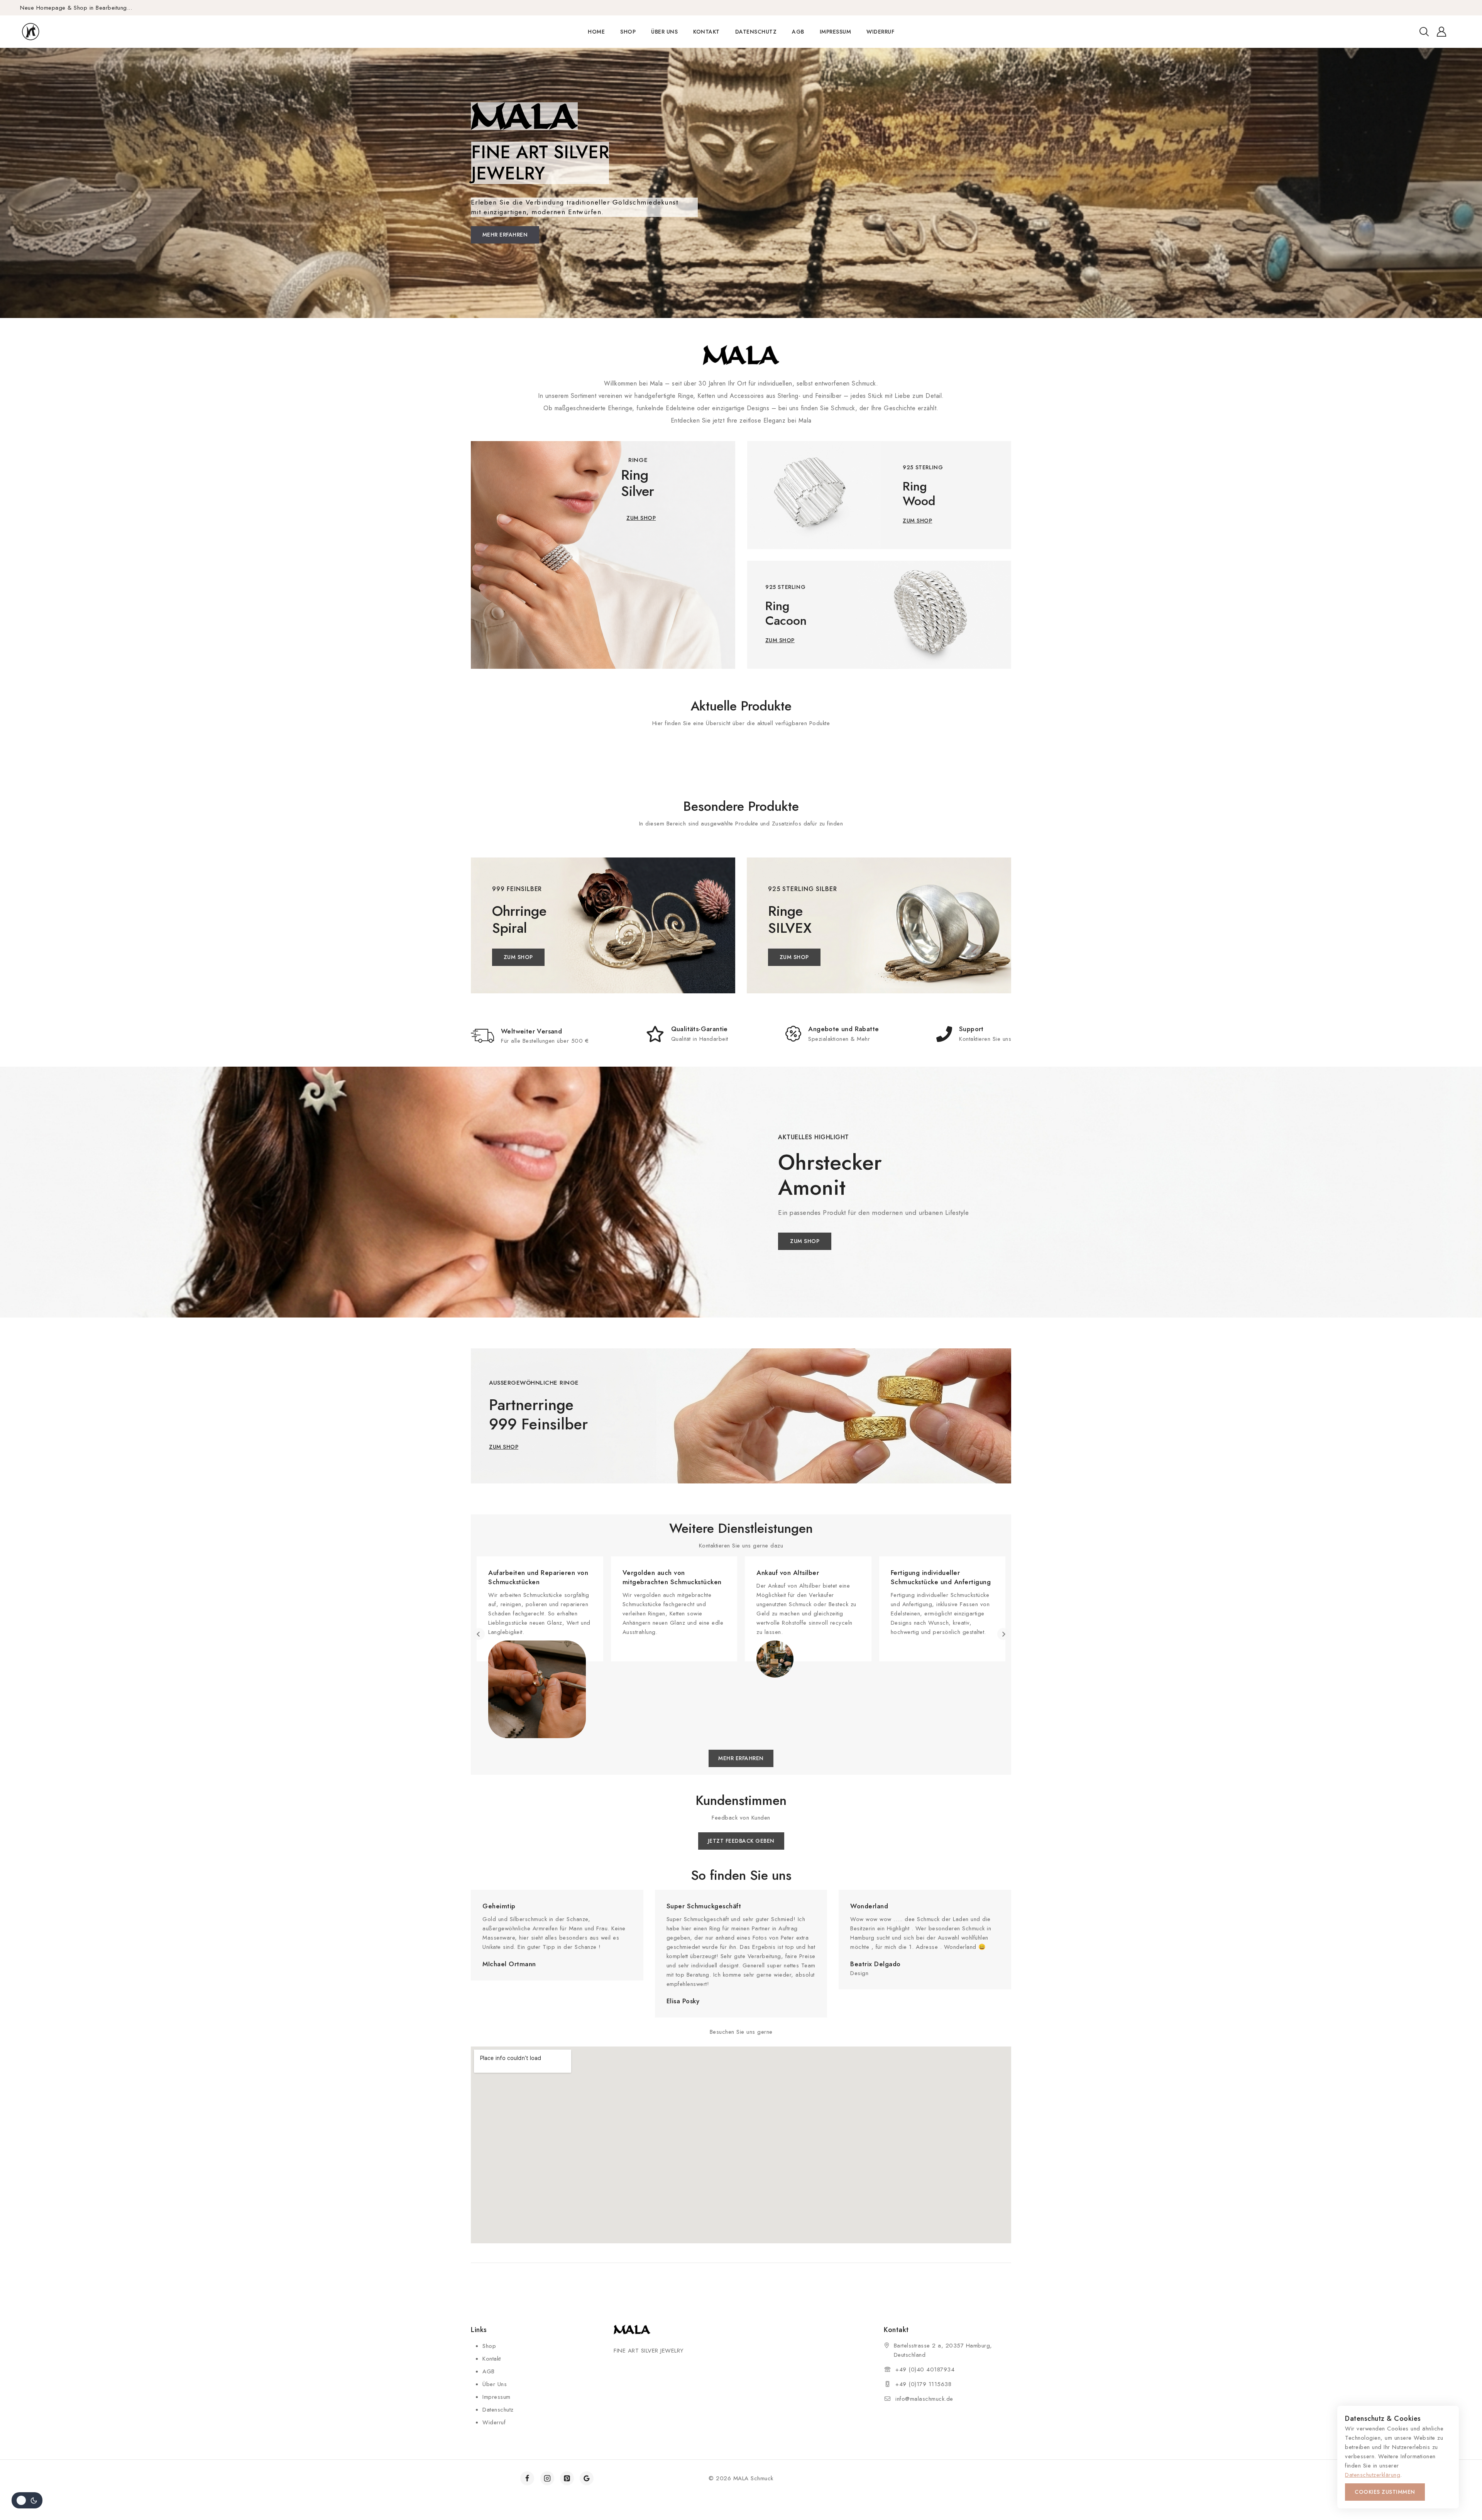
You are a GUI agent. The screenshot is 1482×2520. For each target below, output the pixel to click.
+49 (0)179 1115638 (923, 2384)
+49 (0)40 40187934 (925, 2369)
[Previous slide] (479, 1634)
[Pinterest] (567, 2478)
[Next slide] (1003, 1634)
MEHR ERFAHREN (505, 235)
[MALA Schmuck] (45, 32)
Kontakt (706, 32)
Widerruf (880, 32)
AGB (798, 32)
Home (596, 32)
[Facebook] (527, 2478)
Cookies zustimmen (1385, 2492)
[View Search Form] (1424, 32)
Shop (628, 32)
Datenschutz (756, 32)
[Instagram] (547, 2478)
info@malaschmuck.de (924, 2399)
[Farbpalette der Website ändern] (27, 2500)
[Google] (587, 2478)
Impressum (836, 32)
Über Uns (664, 32)
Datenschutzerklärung (1373, 2475)
